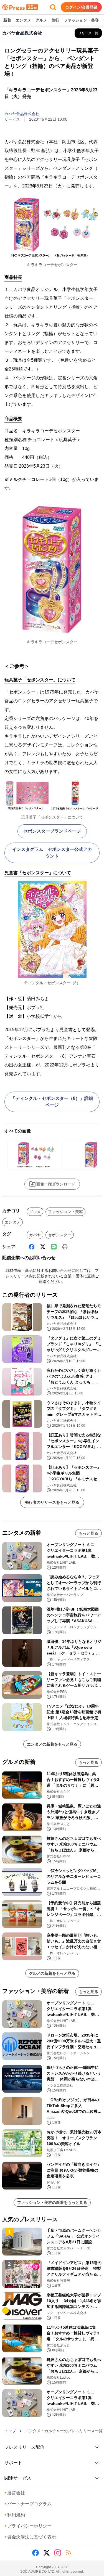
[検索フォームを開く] (53, 7)
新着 (7, 20)
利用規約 (15, 2515)
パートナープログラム (28, 2504)
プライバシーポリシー (28, 2526)
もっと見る (88, 1533)
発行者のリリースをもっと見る (52, 1502)
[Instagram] (58, 2553)
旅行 (55, 20)
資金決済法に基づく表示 (30, 2537)
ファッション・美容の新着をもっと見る (52, 2202)
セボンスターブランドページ (52, 831)
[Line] (54, 1247)
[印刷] (65, 1247)
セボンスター (60, 1235)
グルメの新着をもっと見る (52, 1973)
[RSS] (69, 2553)
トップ (10, 2431)
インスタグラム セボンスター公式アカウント (52, 853)
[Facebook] (32, 1247)
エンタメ (23, 20)
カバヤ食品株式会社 (22, 114)
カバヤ (35, 1235)
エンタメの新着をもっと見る (52, 1744)
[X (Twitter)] (43, 1247)
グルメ (41, 20)
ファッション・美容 (81, 20)
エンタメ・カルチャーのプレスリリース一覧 (64, 2431)
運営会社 (15, 2493)
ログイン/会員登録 (81, 7)
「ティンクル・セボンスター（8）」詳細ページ (52, 1102)
